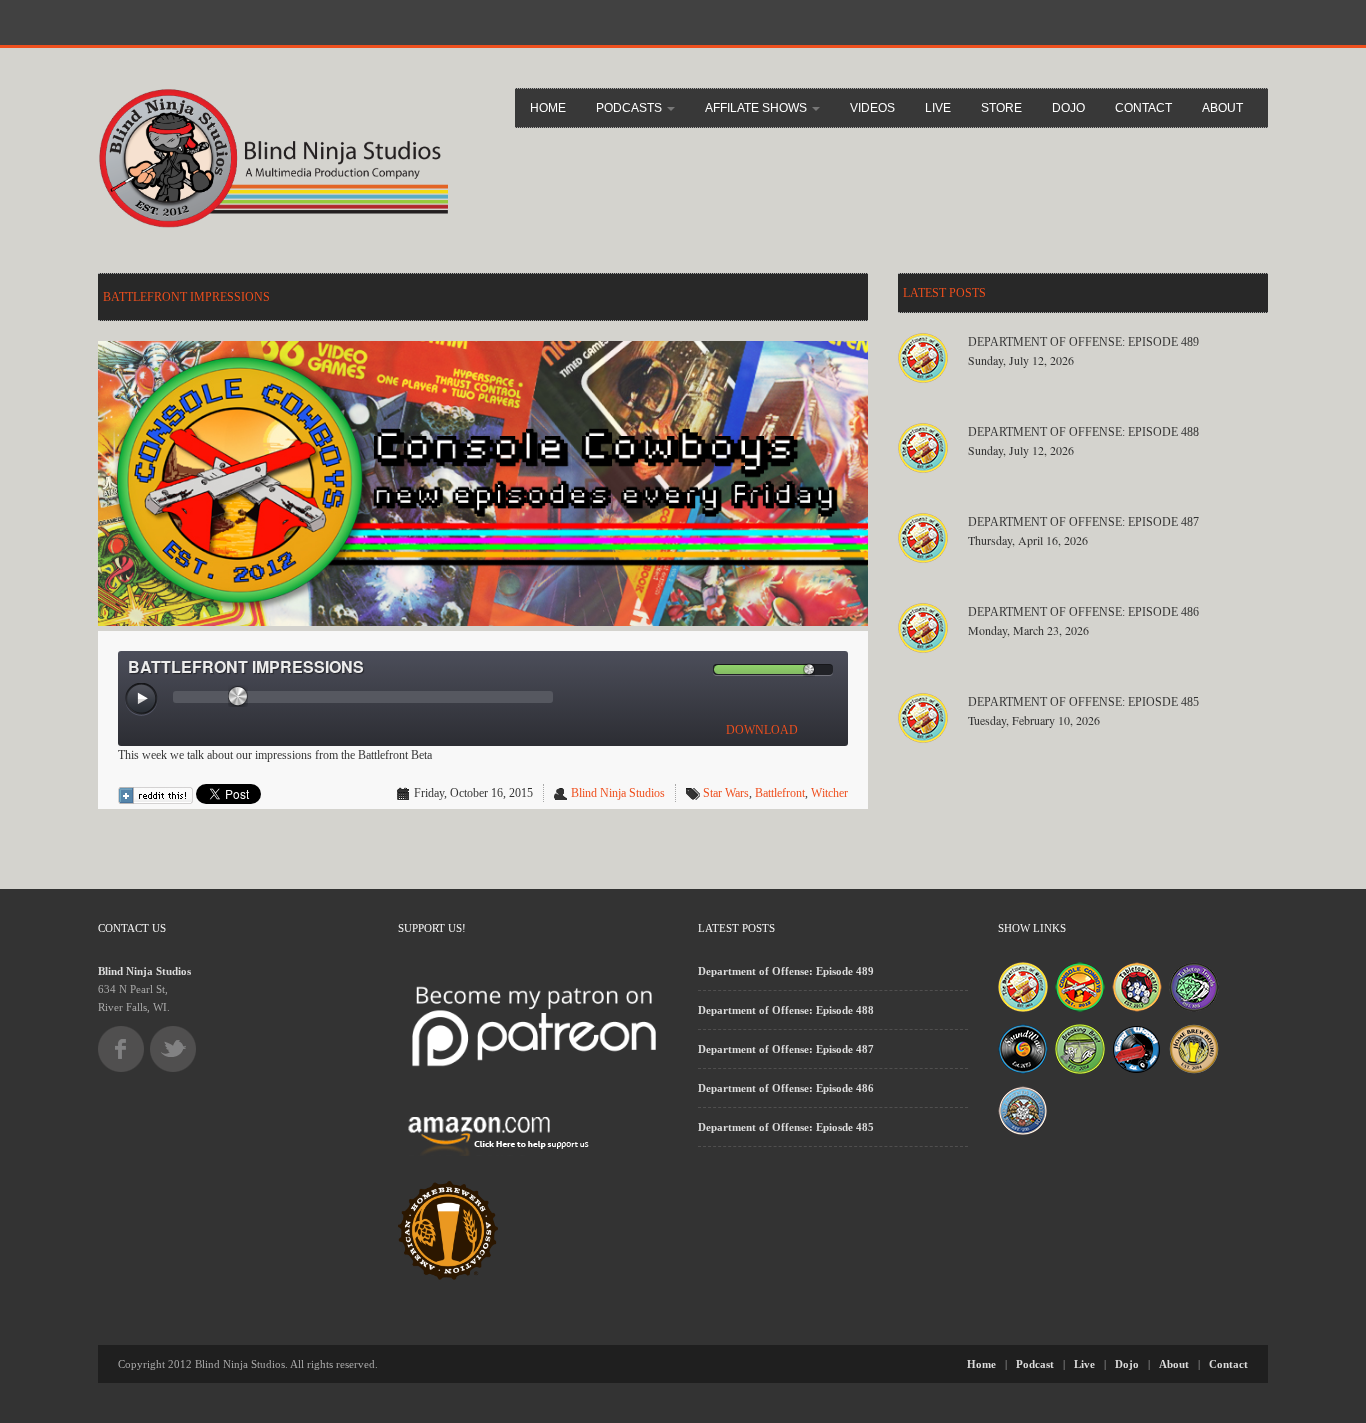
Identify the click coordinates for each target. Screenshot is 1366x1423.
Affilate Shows (757, 108)
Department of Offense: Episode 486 (1083, 612)
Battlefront (780, 793)
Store (1001, 108)
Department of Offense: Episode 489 (1083, 342)
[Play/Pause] (142, 700)
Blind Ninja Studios (618, 793)
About (1222, 108)
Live (938, 108)
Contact (1143, 108)
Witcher (829, 793)
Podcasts (630, 108)
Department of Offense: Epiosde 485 (1083, 702)
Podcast (1035, 1364)
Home (548, 108)
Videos (872, 108)
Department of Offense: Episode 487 (1083, 522)
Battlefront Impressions (186, 297)
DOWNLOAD (762, 730)
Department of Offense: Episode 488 (1083, 432)
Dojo (1068, 108)
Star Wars (726, 793)
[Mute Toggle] (697, 669)
